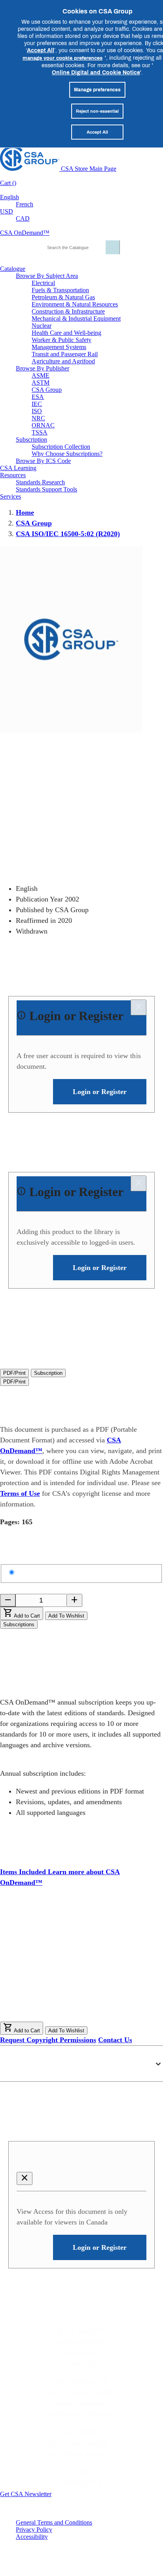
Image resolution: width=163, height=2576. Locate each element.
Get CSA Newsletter (26, 2494)
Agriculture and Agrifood (63, 361)
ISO (37, 411)
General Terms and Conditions (54, 2522)
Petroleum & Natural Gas (63, 297)
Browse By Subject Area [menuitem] (47, 276)
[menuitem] (97, 283)
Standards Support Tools (46, 489)
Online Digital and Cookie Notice (96, 72)
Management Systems (59, 347)
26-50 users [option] (46, 1959)
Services (81, 2353)
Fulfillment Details (81, 2393)
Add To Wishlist (66, 1616)
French (25, 204)
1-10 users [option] (45, 1943)
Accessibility (32, 2537)
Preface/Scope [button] (33, 2060)
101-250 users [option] (50, 1976)
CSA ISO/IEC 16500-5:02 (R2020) (68, 534)
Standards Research (40, 482)
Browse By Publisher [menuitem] (43, 368)
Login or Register (58, 2159)
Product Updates (82, 2415)
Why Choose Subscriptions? (67, 454)
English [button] (9, 197)
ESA (38, 397)
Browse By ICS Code (43, 461)
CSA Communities (78, 2443)
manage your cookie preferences (63, 58)
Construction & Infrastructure (68, 311)
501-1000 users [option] (52, 1992)
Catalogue (81, 2364)
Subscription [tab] (48, 1373)
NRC (38, 418)
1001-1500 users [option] (53, 2001)
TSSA (40, 432)
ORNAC (43, 425)
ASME (41, 375)
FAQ (81, 2472)
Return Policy (82, 2382)
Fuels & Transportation (60, 290)
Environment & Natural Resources (75, 304)
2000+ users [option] (47, 2017)
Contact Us (115, 2040)
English (29, 1572)
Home (25, 512)
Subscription (81, 2342)
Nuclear (42, 326)
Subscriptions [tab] (19, 1624)
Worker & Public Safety (62, 340)
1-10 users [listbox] (15, 1943)
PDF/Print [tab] (14, 1373)
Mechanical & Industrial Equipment (76, 318)
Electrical (43, 283)
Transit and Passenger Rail (65, 354)
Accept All (41, 50)
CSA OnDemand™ (25, 233)
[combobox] (79, 247)
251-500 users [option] (50, 1984)
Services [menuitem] (10, 496)
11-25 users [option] (46, 1951)
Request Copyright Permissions (48, 2040)
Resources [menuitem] (13, 475)
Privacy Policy (34, 2530)
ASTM (41, 383)
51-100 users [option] (48, 1967)
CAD (23, 218)
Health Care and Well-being (66, 333)
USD (7, 211)
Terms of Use (20, 1493)
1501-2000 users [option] (53, 2009)
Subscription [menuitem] (31, 439)
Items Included (24, 1872)
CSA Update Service (78, 2454)
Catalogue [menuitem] (13, 269)
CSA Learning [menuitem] (18, 468)
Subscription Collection (61, 447)
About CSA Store (81, 2331)
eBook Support (81, 2404)
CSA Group (47, 390)
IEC (37, 404)
